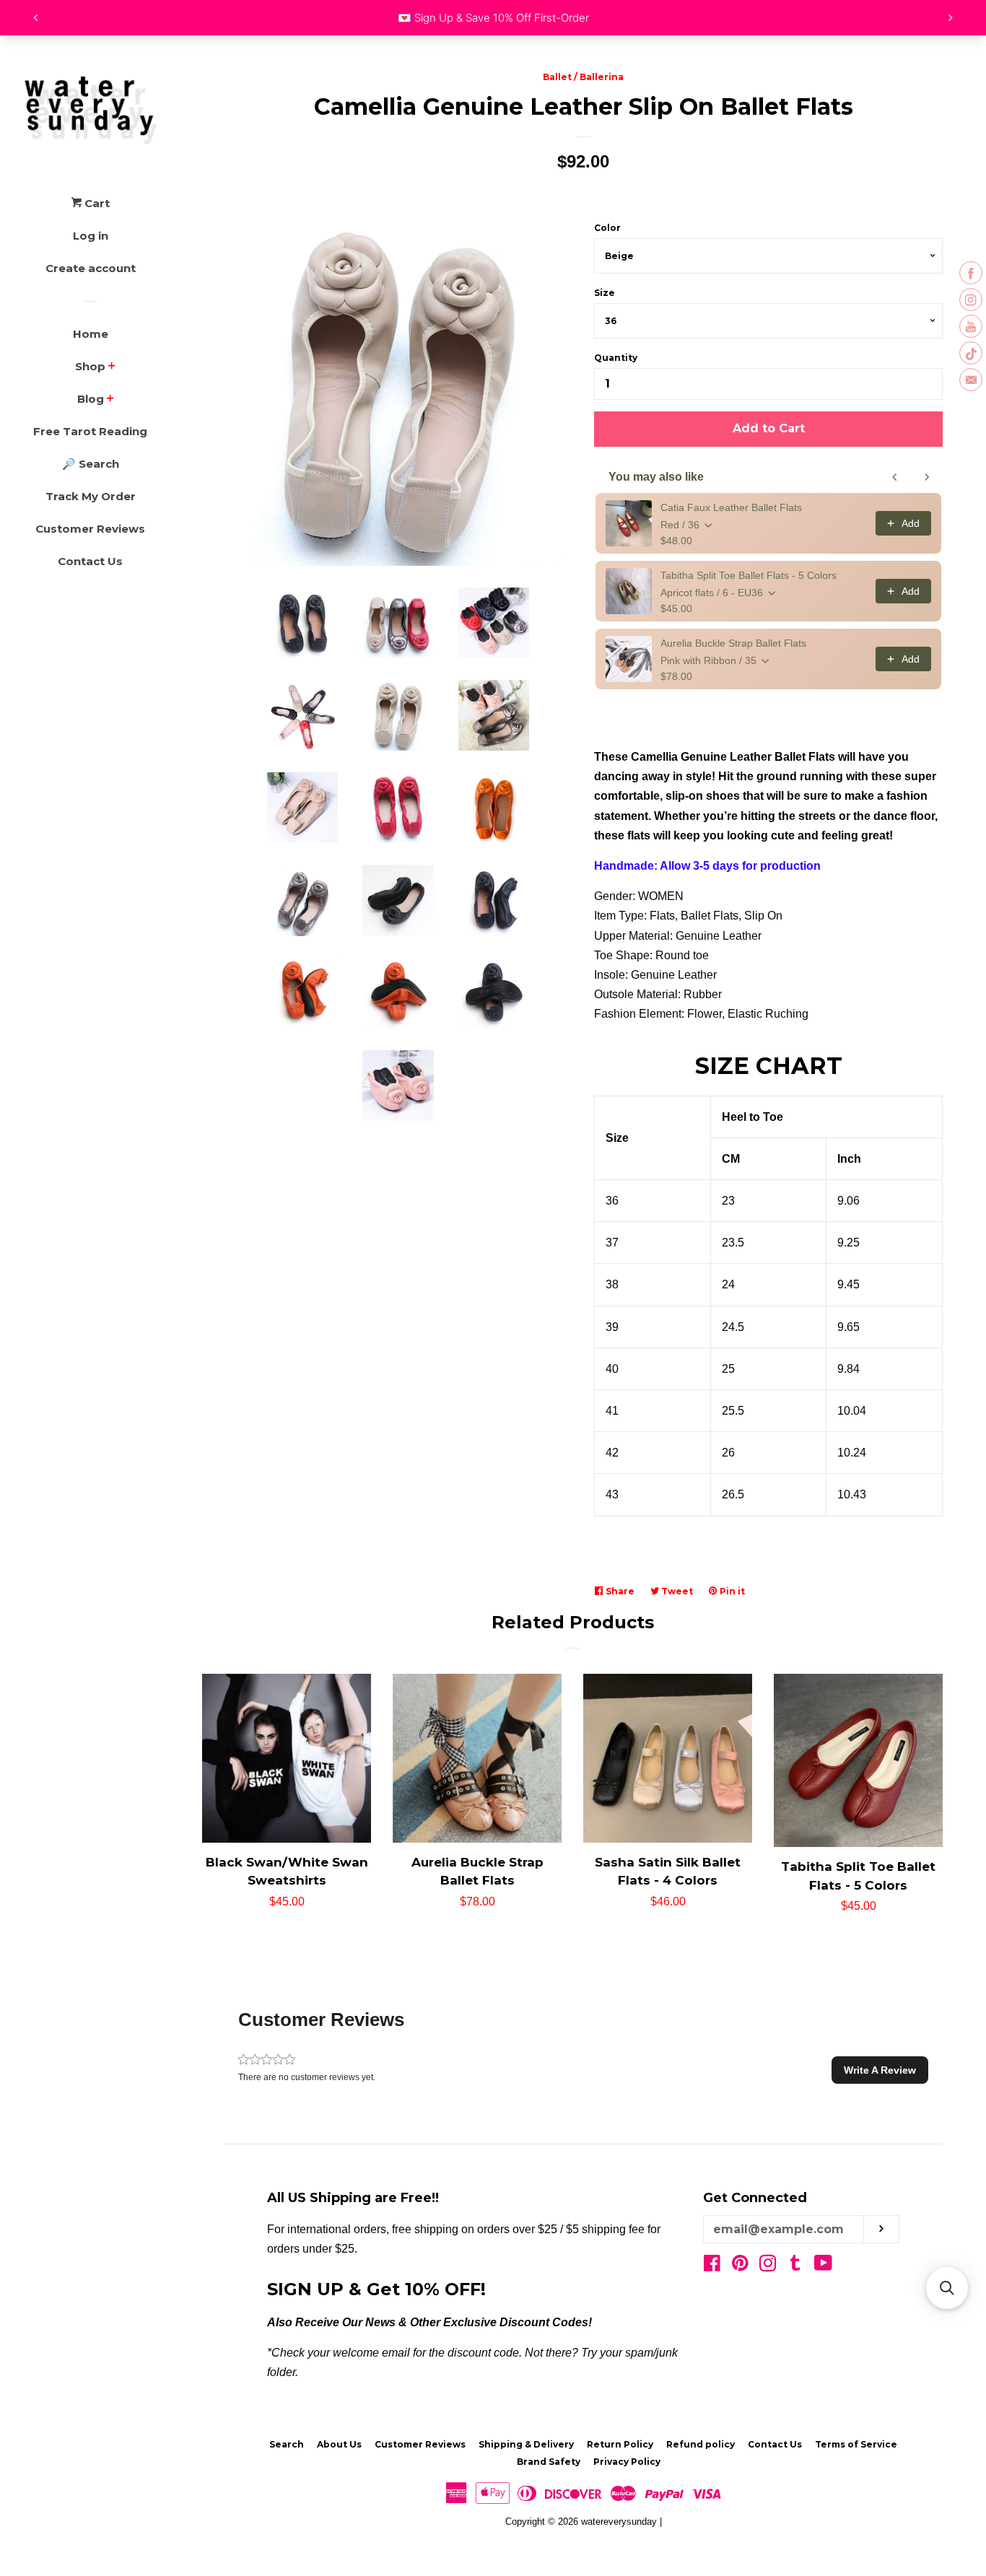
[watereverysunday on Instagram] (768, 2266)
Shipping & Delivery (526, 2444)
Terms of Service (856, 2444)
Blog (91, 399)
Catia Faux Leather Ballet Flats (731, 507)
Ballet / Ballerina (583, 77)
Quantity (616, 358)
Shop (90, 366)
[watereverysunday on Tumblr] (795, 2266)
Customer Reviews (90, 529)
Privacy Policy (627, 2462)
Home (91, 334)
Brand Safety (549, 2462)
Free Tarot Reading (90, 431)
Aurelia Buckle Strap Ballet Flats (733, 643)
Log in (91, 236)
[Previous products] (895, 477)
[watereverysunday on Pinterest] (740, 2266)
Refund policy (701, 2444)
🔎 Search (91, 464)
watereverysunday (619, 2522)
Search (287, 2444)
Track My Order (91, 496)
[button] (880, 2070)
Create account (91, 268)
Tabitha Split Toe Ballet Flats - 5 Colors (749, 575)
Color (607, 228)
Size (605, 293)
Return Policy (620, 2444)
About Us (339, 2444)
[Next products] (927, 477)
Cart (96, 203)
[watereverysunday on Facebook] (712, 2266)
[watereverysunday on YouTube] (823, 2266)
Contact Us (90, 561)
